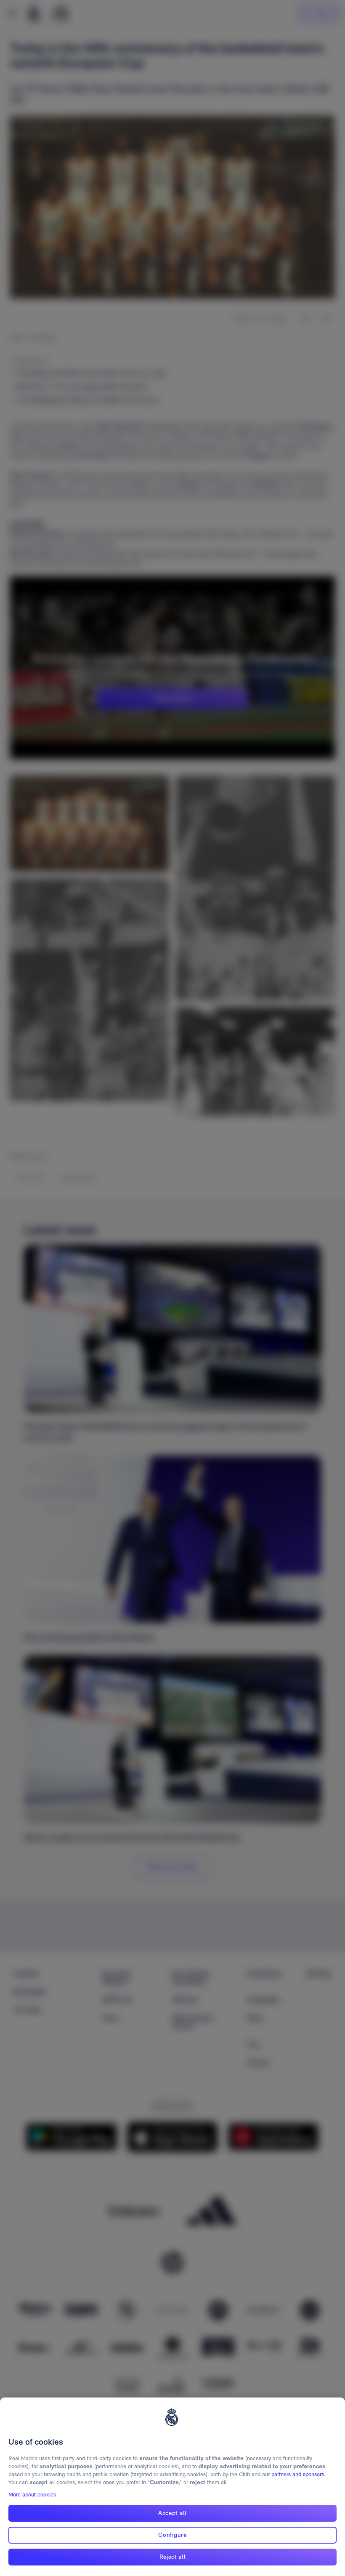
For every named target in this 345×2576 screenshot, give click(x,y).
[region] (172, 2487)
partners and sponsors (298, 2474)
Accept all (172, 2513)
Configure (172, 2535)
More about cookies (32, 2495)
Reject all (173, 2557)
